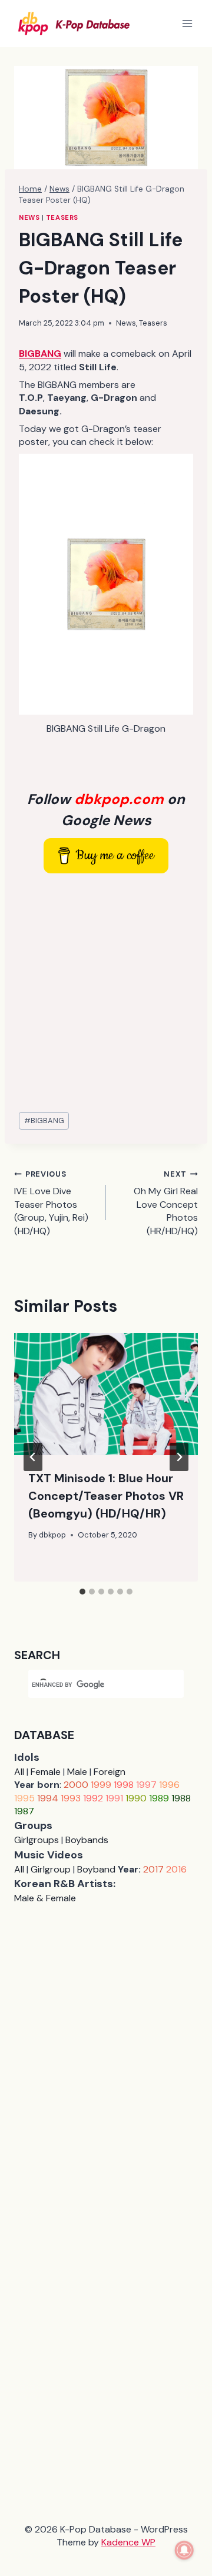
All (19, 1772)
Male (77, 1772)
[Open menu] (187, 23)
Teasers (62, 217)
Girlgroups (37, 1840)
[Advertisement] (106, 993)
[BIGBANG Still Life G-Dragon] (106, 584)
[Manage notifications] (184, 2550)
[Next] (179, 1457)
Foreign (110, 1772)
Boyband (96, 1869)
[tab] (82, 1592)
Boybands (87, 1840)
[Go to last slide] (33, 1457)
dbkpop (52, 1535)
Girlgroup (51, 1869)
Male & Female (45, 1898)
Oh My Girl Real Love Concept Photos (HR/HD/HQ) (166, 1203)
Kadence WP (128, 2542)
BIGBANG (44, 1120)
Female (46, 1772)
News (29, 217)
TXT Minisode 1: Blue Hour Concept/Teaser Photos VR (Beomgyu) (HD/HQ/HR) (106, 1496)
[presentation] (106, 1394)
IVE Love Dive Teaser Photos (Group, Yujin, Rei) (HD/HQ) (51, 1203)
